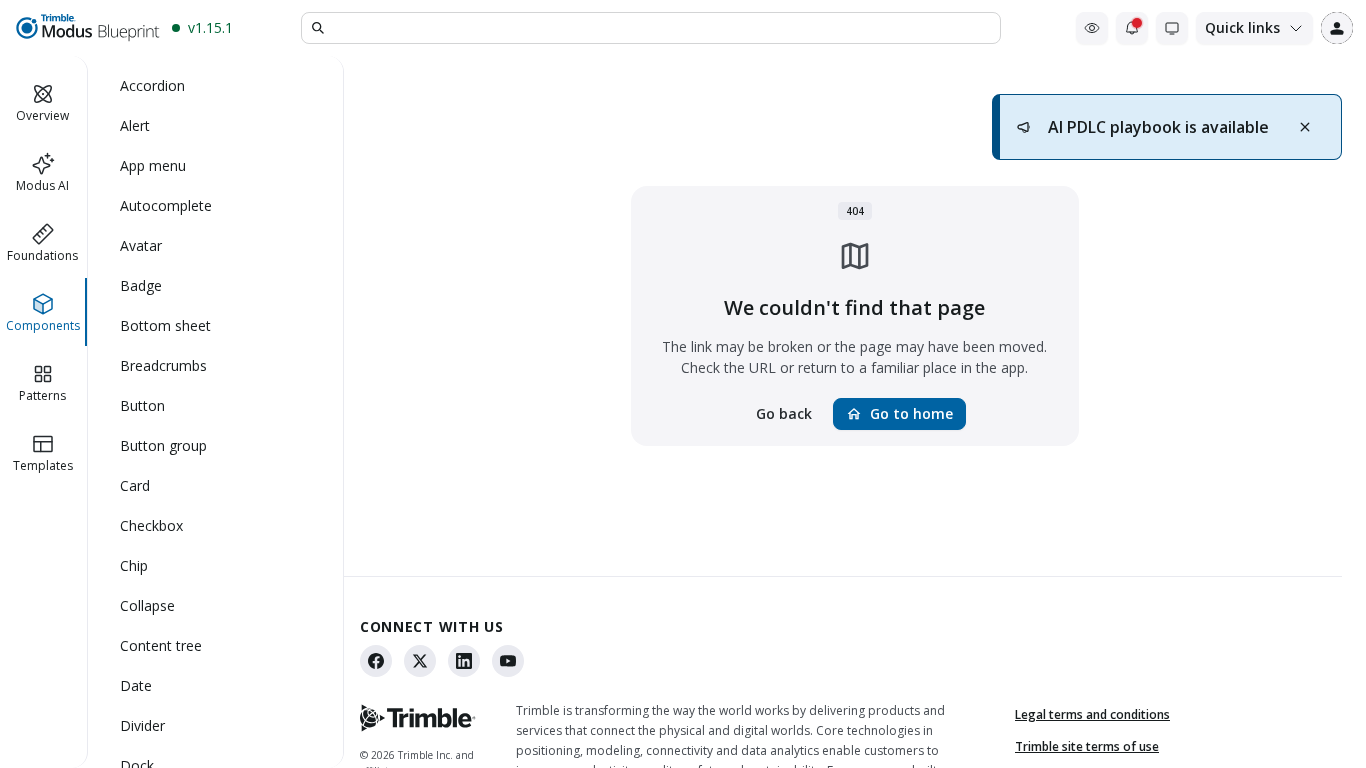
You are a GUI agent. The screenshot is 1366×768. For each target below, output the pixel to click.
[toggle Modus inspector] (1092, 28)
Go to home (899, 413)
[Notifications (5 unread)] (1132, 28)
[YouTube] (508, 661)
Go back (784, 413)
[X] (420, 661)
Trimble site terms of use (1087, 746)
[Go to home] (86, 28)
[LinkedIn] (464, 661)
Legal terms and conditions (1092, 714)
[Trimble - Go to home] (418, 718)
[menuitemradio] (216, 86)
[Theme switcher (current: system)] (1172, 28)
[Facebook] (376, 661)
